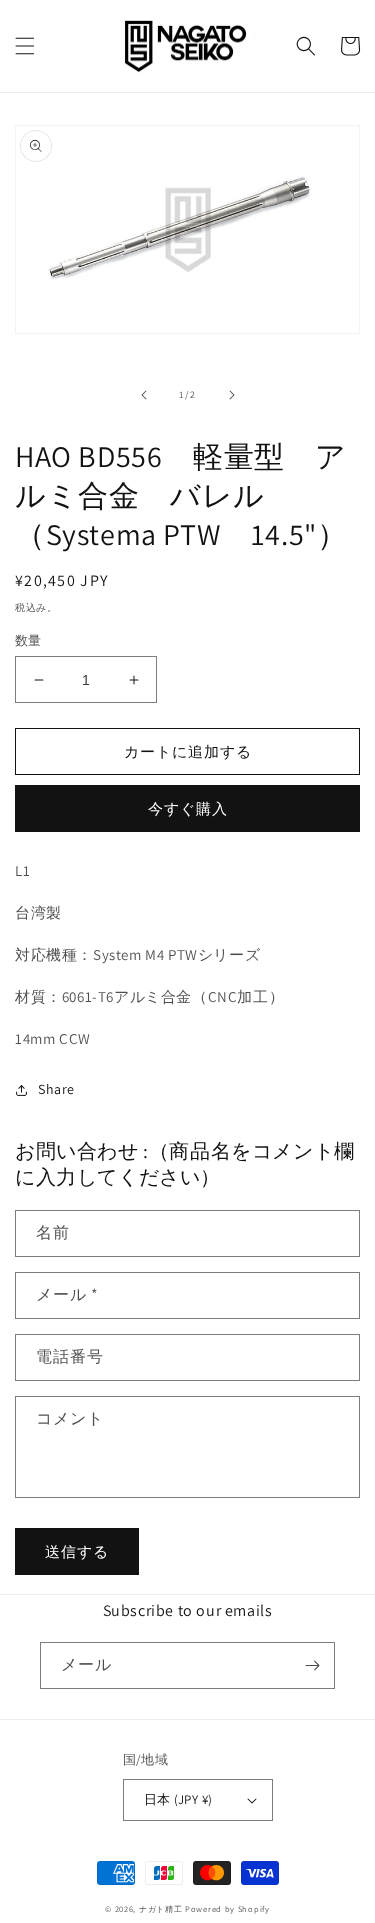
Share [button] (56, 1089)
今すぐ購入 (188, 808)
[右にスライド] (232, 395)
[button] (25, 46)
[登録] (312, 1665)
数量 (28, 640)
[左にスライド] (144, 395)
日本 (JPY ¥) (178, 1799)
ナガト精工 (161, 1908)
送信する (77, 1551)
